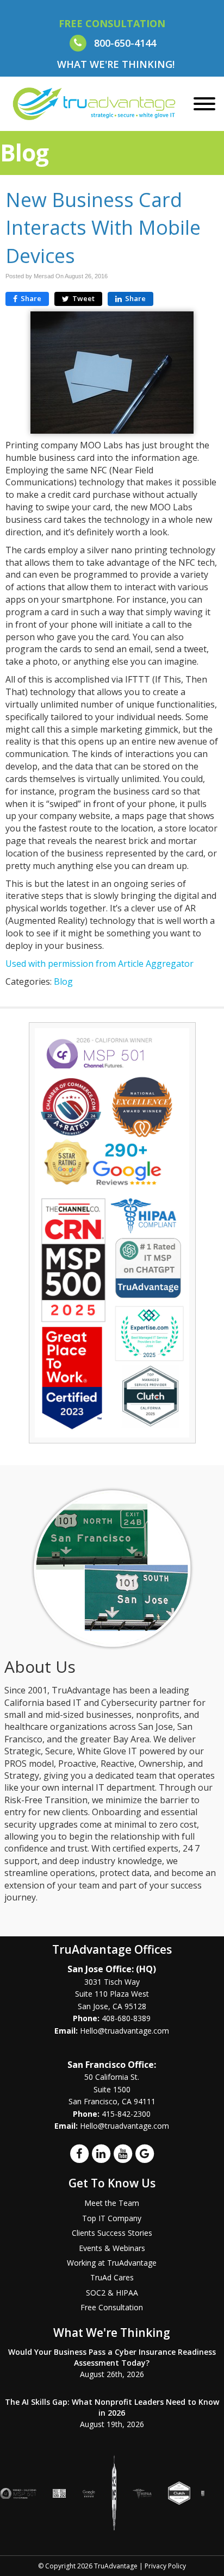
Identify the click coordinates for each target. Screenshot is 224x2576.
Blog (63, 981)
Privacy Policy (165, 2566)
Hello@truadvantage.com (125, 2031)
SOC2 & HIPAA (112, 2293)
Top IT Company (112, 2218)
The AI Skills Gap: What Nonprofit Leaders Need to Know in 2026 (112, 2407)
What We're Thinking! (116, 64)
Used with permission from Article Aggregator (99, 964)
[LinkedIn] (101, 2153)
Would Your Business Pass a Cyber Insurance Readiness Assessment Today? (112, 2357)
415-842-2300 (126, 2114)
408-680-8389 (126, 2018)
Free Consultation (112, 2307)
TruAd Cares (112, 2277)
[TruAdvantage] (94, 103)
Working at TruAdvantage (112, 2263)
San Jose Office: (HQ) (112, 1969)
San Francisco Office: (112, 2065)
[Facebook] (79, 2153)
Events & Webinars (112, 2248)
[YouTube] (123, 2153)
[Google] (145, 2153)
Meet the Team (112, 2203)
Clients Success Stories (112, 2233)
